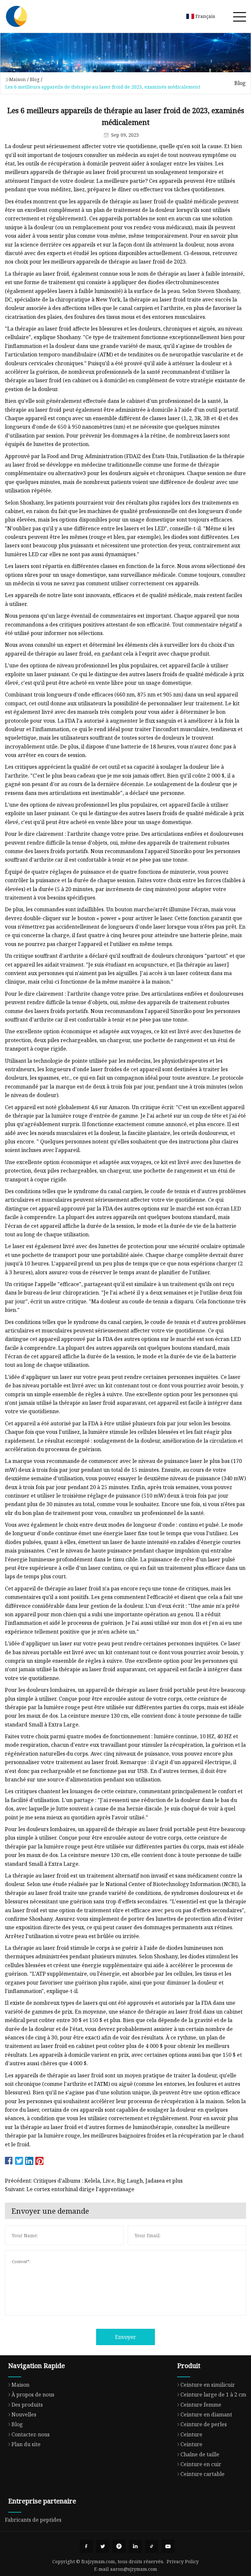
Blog (35, 79)
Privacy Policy (183, 2561)
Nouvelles (24, 2414)
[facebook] (86, 2546)
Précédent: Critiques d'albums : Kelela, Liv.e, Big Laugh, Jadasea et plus (94, 2181)
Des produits (27, 2405)
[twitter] (103, 2546)
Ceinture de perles (204, 2424)
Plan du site (26, 2444)
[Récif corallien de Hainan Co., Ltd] (16, 16)
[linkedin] (135, 2546)
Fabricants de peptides (33, 2520)
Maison (17, 79)
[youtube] (168, 2546)
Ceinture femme (201, 2405)
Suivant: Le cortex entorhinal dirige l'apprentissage (70, 2189)
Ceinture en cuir (201, 2464)
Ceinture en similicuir (208, 2385)
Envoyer (125, 2337)
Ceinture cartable (202, 2474)
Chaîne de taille (200, 2454)
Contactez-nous (31, 2434)
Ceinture (191, 2434)
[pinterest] (119, 2546)
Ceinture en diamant (206, 2414)
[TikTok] (152, 2546)
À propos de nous (33, 2395)
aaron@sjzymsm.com (134, 2569)
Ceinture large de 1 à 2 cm (213, 2395)
